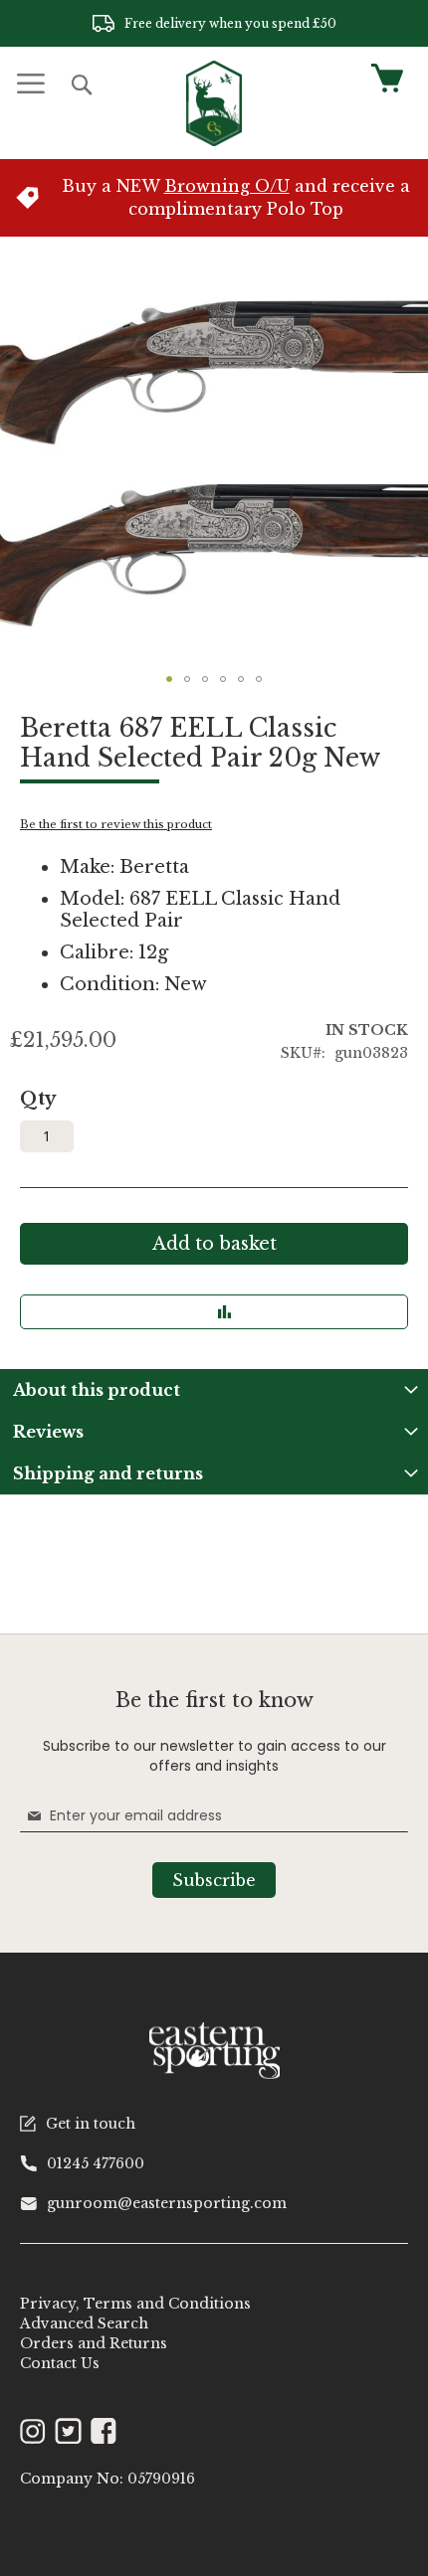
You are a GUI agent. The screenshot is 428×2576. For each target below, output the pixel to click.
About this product (97, 1390)
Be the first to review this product (116, 824)
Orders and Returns (94, 2343)
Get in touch (91, 2124)
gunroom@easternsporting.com (167, 2203)
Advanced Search (84, 2323)
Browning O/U (227, 186)
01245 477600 (96, 2163)
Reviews (48, 1432)
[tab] (214, 1390)
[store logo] (214, 103)
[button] (169, 679)
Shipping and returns (108, 1473)
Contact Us (60, 2363)
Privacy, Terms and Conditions (135, 2304)
